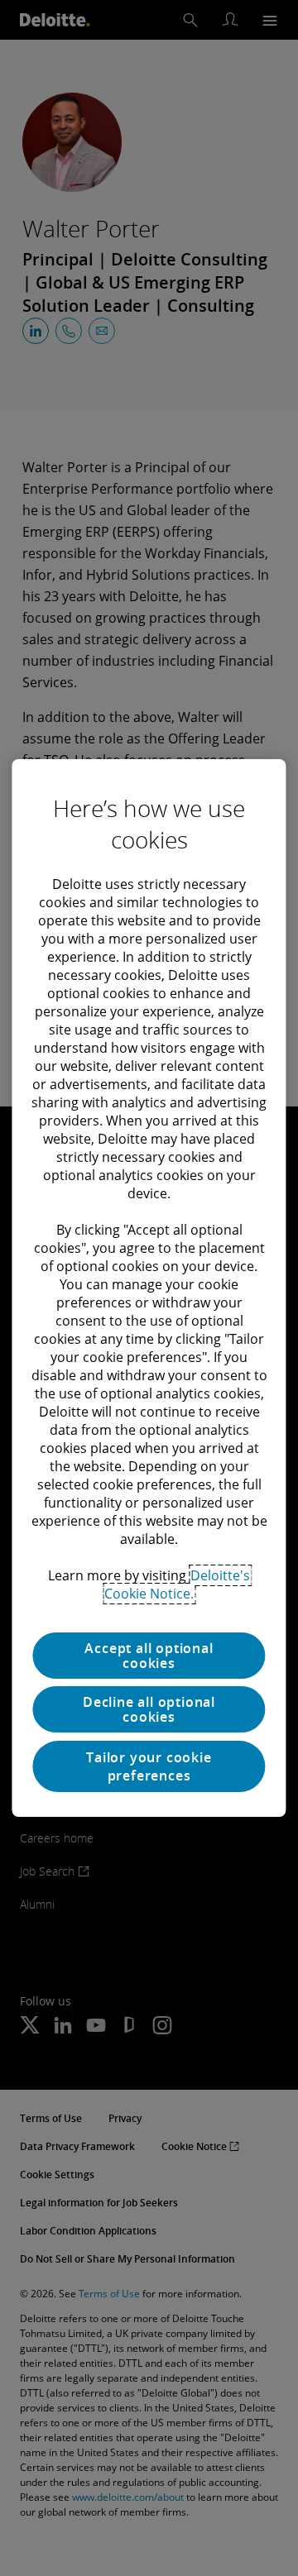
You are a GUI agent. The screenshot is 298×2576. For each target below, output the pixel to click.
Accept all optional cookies (149, 1656)
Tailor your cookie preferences (149, 1766)
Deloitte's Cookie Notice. (177, 1584)
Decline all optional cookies (149, 1709)
